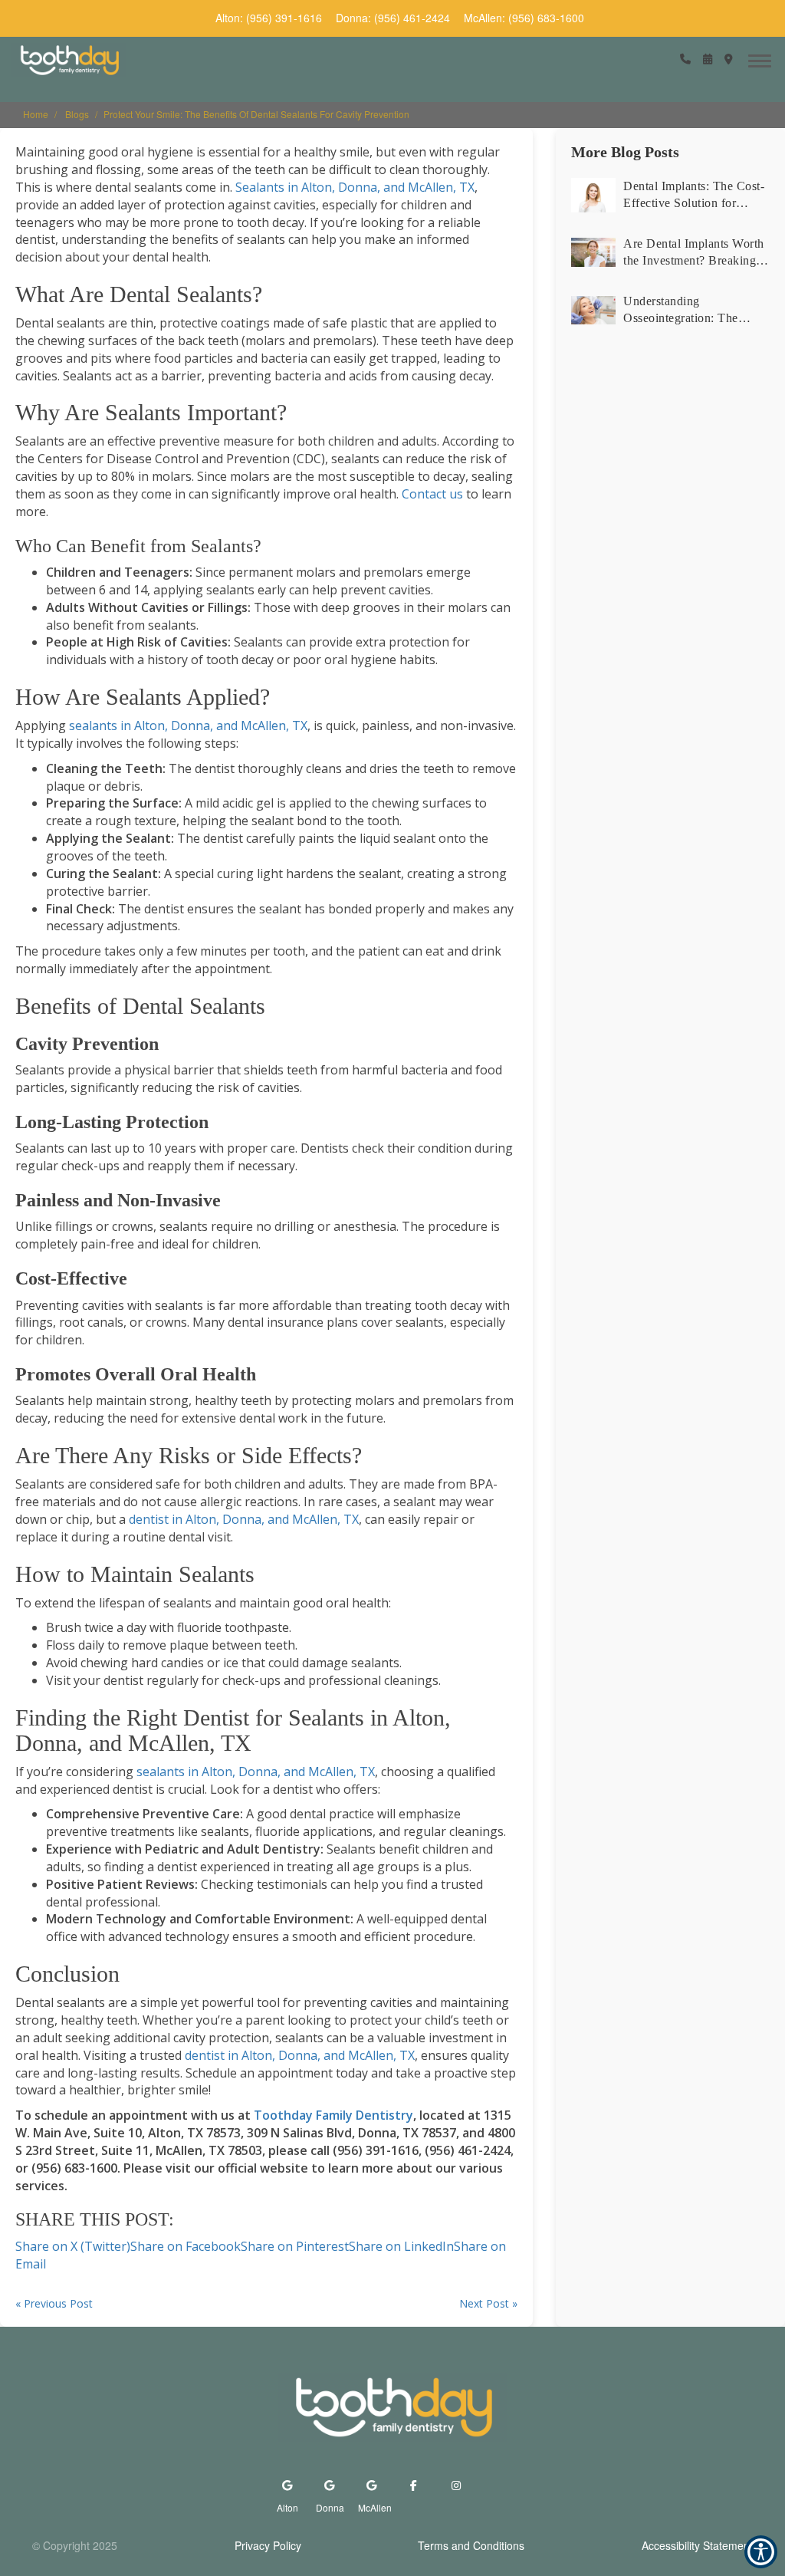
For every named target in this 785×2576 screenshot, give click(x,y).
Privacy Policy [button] (268, 2545)
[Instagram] (456, 2486)
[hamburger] (765, 58)
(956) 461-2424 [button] (412, 18)
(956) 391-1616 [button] (284, 18)
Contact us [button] (432, 494)
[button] (685, 59)
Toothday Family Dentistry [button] (333, 2115)
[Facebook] (414, 2486)
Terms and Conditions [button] (471, 2545)
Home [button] (36, 114)
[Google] (287, 2486)
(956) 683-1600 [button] (546, 18)
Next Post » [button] (488, 2303)
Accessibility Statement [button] (697, 2545)
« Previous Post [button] (54, 2303)
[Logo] (392, 2407)
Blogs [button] (77, 114)
